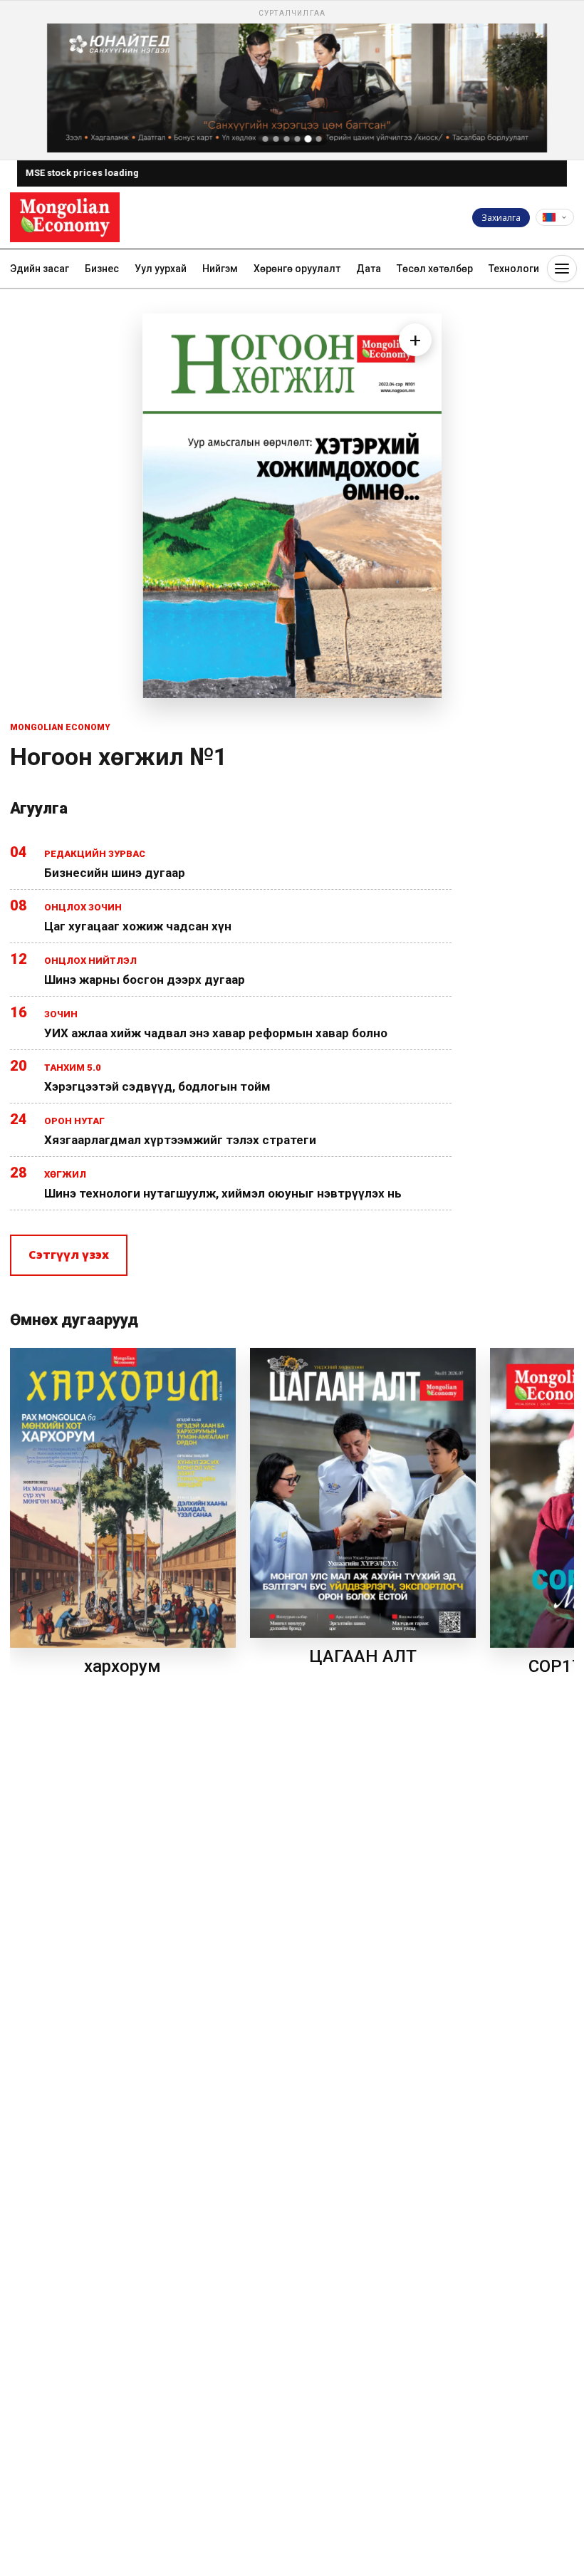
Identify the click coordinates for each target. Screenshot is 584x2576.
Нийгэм (220, 269)
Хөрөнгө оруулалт (297, 269)
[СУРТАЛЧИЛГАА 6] (319, 139)
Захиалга (501, 218)
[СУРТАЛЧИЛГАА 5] (308, 139)
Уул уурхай (161, 269)
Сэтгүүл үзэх (69, 1255)
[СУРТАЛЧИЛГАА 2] (276, 139)
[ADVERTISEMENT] (292, 80)
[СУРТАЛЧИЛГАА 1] (266, 139)
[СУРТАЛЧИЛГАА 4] (298, 139)
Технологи (514, 269)
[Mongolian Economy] (65, 217)
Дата (369, 269)
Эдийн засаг (40, 269)
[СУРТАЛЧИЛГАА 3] (287, 139)
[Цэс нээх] (562, 269)
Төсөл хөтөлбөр (435, 269)
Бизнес (102, 269)
